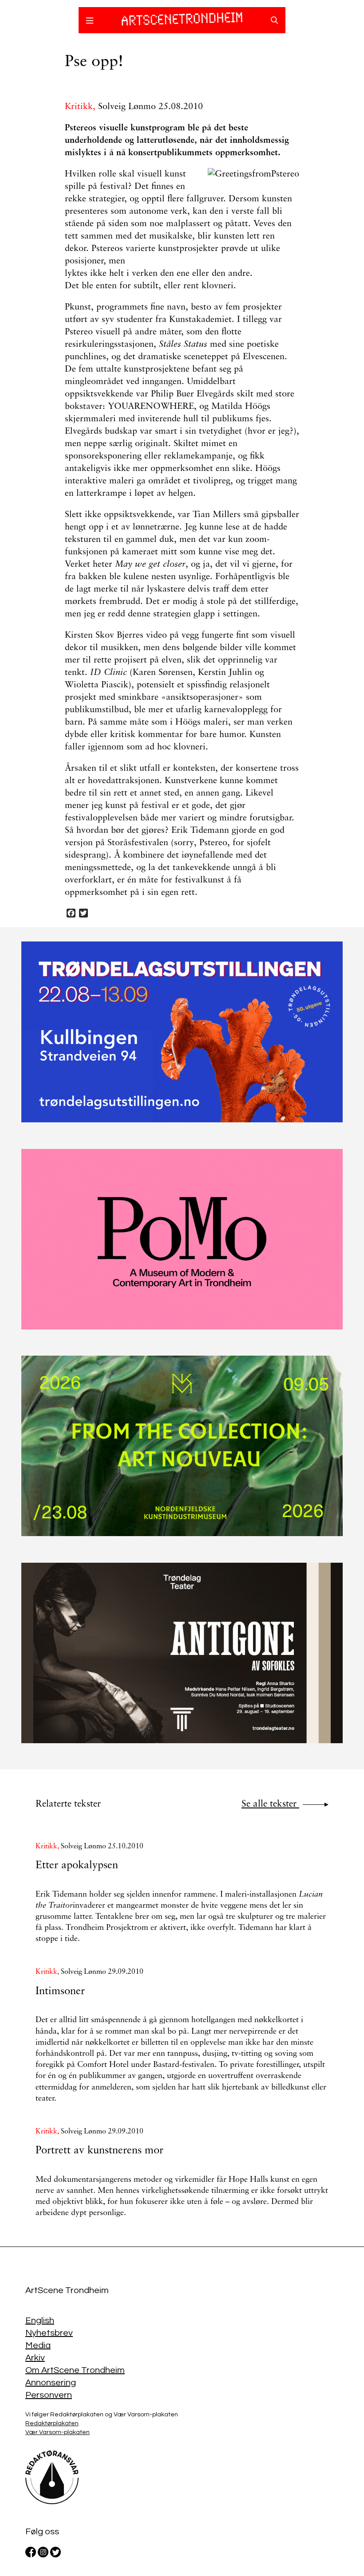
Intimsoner (60, 1992)
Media (38, 2345)
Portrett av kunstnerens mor (99, 2151)
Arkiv (35, 2358)
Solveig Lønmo (127, 107)
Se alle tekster (270, 1804)
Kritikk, (81, 107)
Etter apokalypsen (77, 1866)
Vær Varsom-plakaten (57, 2432)
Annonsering (51, 2383)
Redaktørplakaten (52, 2423)
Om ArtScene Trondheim (75, 2370)
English (40, 2321)
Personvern (49, 2395)
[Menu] (90, 22)
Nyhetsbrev (49, 2333)
